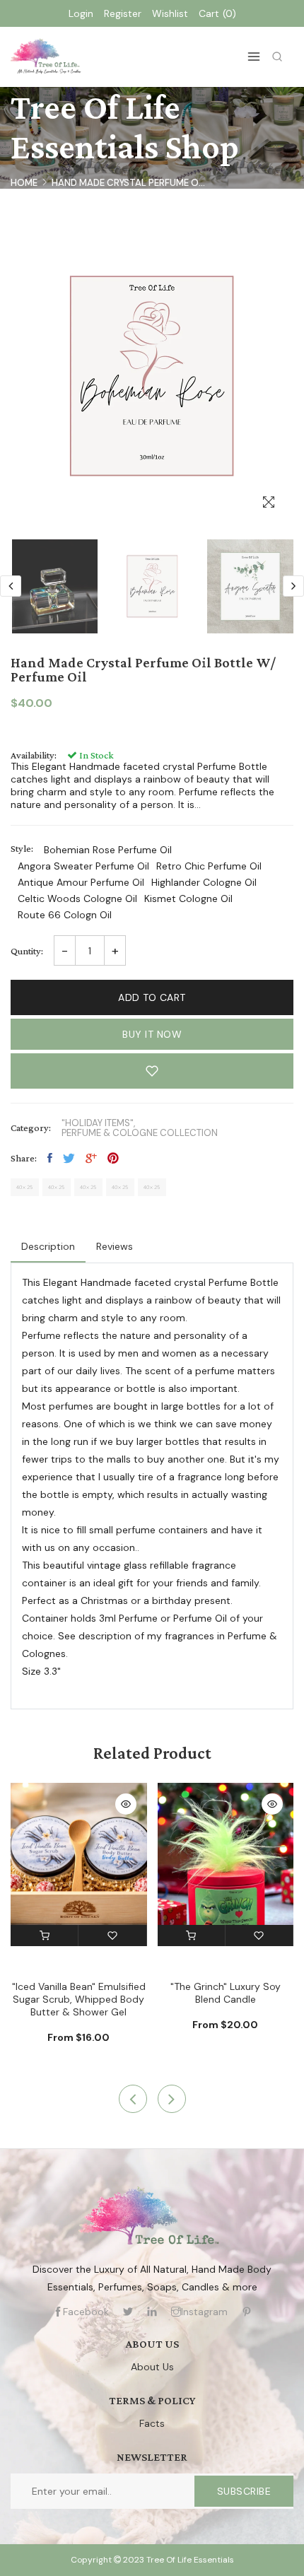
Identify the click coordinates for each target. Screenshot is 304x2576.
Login (81, 13)
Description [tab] (48, 1246)
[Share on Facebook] (50, 1158)
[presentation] (11, 586)
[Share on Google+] (91, 1158)
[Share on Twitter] (69, 1158)
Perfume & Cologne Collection (140, 1133)
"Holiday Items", (98, 1123)
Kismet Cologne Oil (188, 898)
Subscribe (244, 2491)
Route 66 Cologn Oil (65, 915)
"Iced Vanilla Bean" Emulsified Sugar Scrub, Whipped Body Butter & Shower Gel (79, 1999)
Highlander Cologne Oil (204, 882)
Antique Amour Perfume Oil (81, 882)
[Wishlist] (112, 1936)
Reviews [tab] (115, 1246)
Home (24, 183)
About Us (152, 2367)
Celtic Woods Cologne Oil (77, 898)
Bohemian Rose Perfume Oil (108, 850)
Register (123, 13)
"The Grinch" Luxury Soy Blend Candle (226, 1993)
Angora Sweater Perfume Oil (83, 866)
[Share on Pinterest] (113, 1158)
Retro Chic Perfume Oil (209, 866)
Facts (152, 2423)
